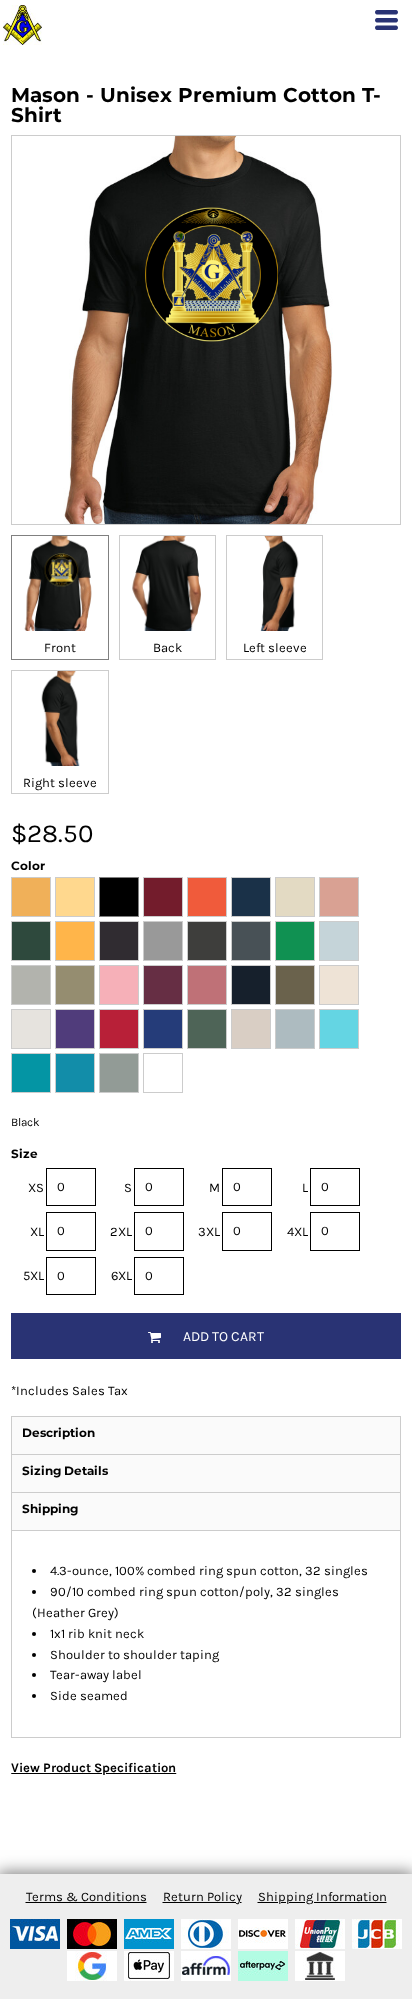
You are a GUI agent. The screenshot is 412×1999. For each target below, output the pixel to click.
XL (37, 1231)
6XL (121, 1275)
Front (60, 647)
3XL (209, 1231)
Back (167, 647)
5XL (33, 1275)
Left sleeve (275, 647)
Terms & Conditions (86, 1896)
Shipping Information (322, 1896)
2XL (121, 1231)
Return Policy (202, 1896)
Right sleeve (60, 782)
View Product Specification (93, 1767)
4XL (297, 1231)
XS (36, 1187)
